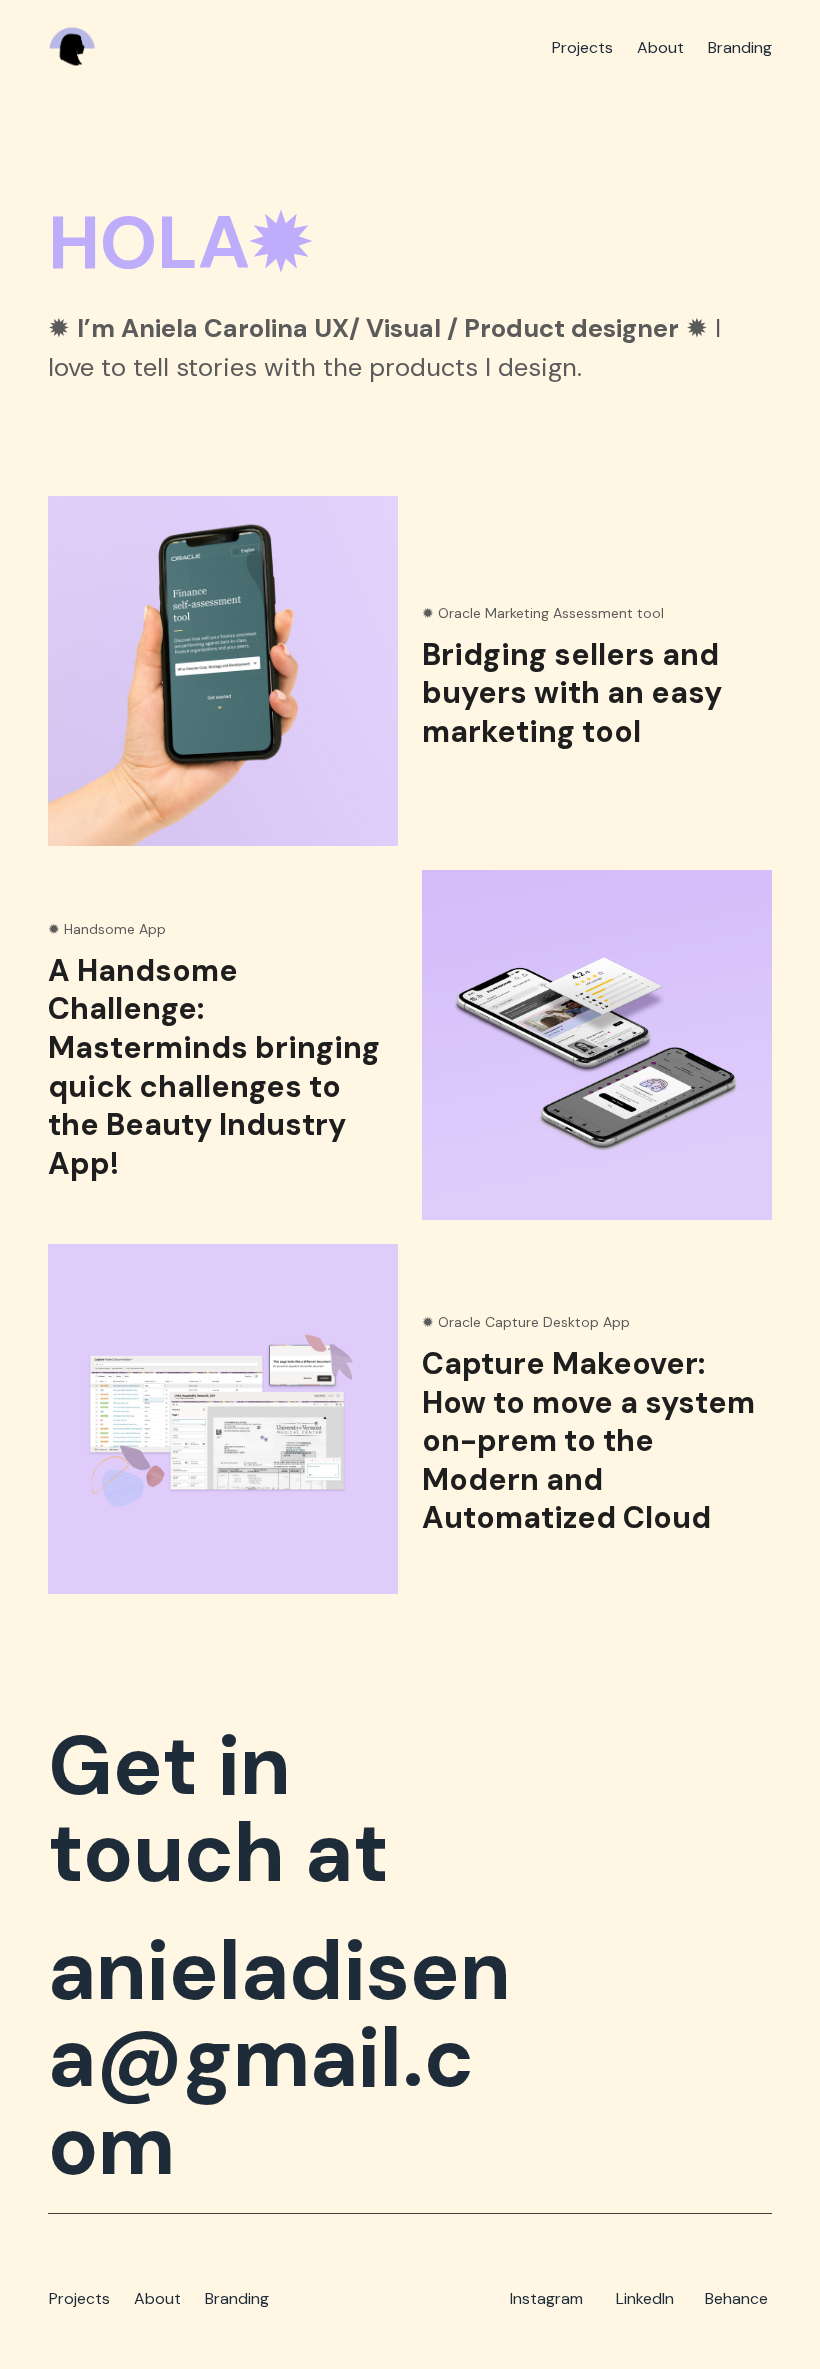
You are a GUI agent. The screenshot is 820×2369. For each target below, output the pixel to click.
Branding (237, 2298)
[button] (597, 677)
